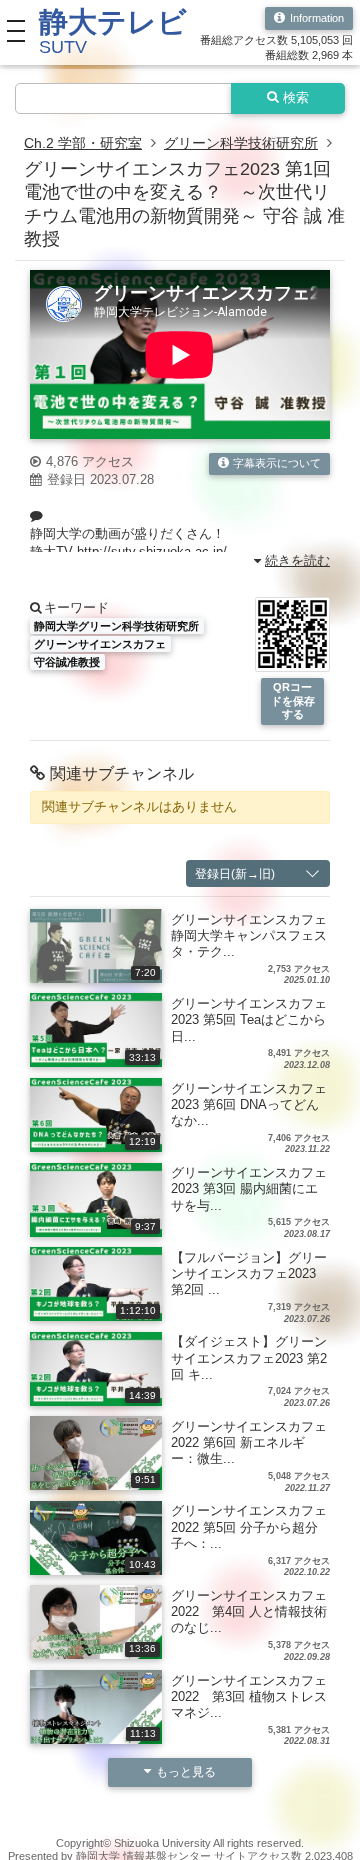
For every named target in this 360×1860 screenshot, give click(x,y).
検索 (296, 98)
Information (317, 18)
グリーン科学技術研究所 (241, 143)
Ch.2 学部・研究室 (83, 143)
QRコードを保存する (293, 700)
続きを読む (297, 561)
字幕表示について (277, 463)
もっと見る (186, 1771)
